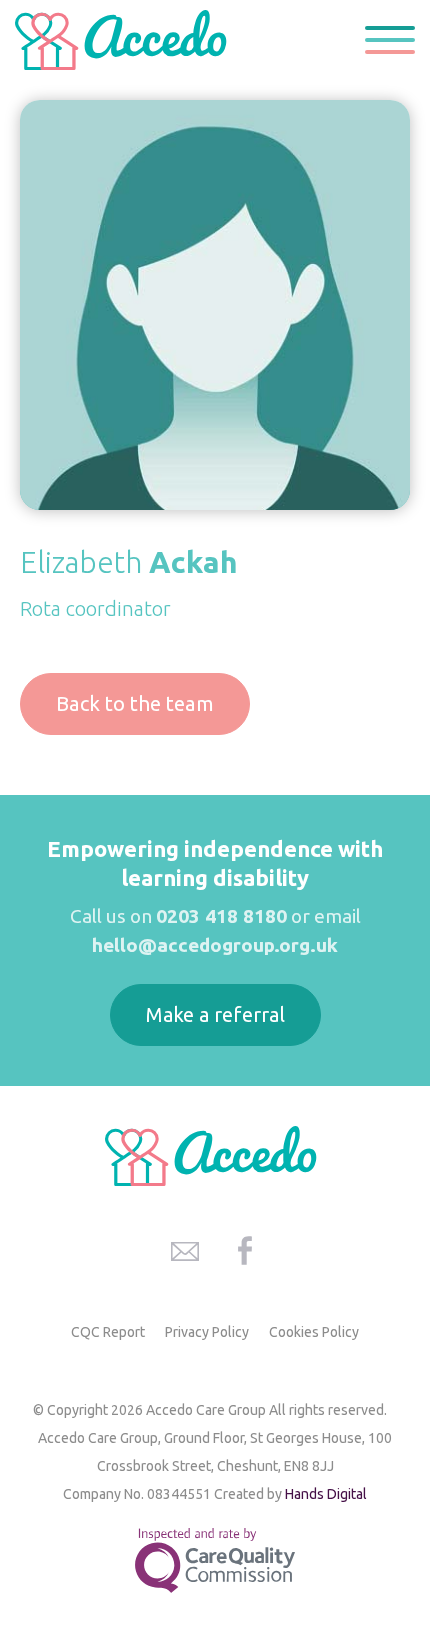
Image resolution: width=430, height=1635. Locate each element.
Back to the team (135, 703)
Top (389, 1508)
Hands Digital (326, 1494)
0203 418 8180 (221, 916)
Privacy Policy (207, 1332)
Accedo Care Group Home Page (125, 40)
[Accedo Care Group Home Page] (215, 1156)
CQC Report (108, 1332)
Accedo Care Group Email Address (185, 1251)
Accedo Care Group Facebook (245, 1251)
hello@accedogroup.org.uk (215, 945)
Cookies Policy (314, 1332)
